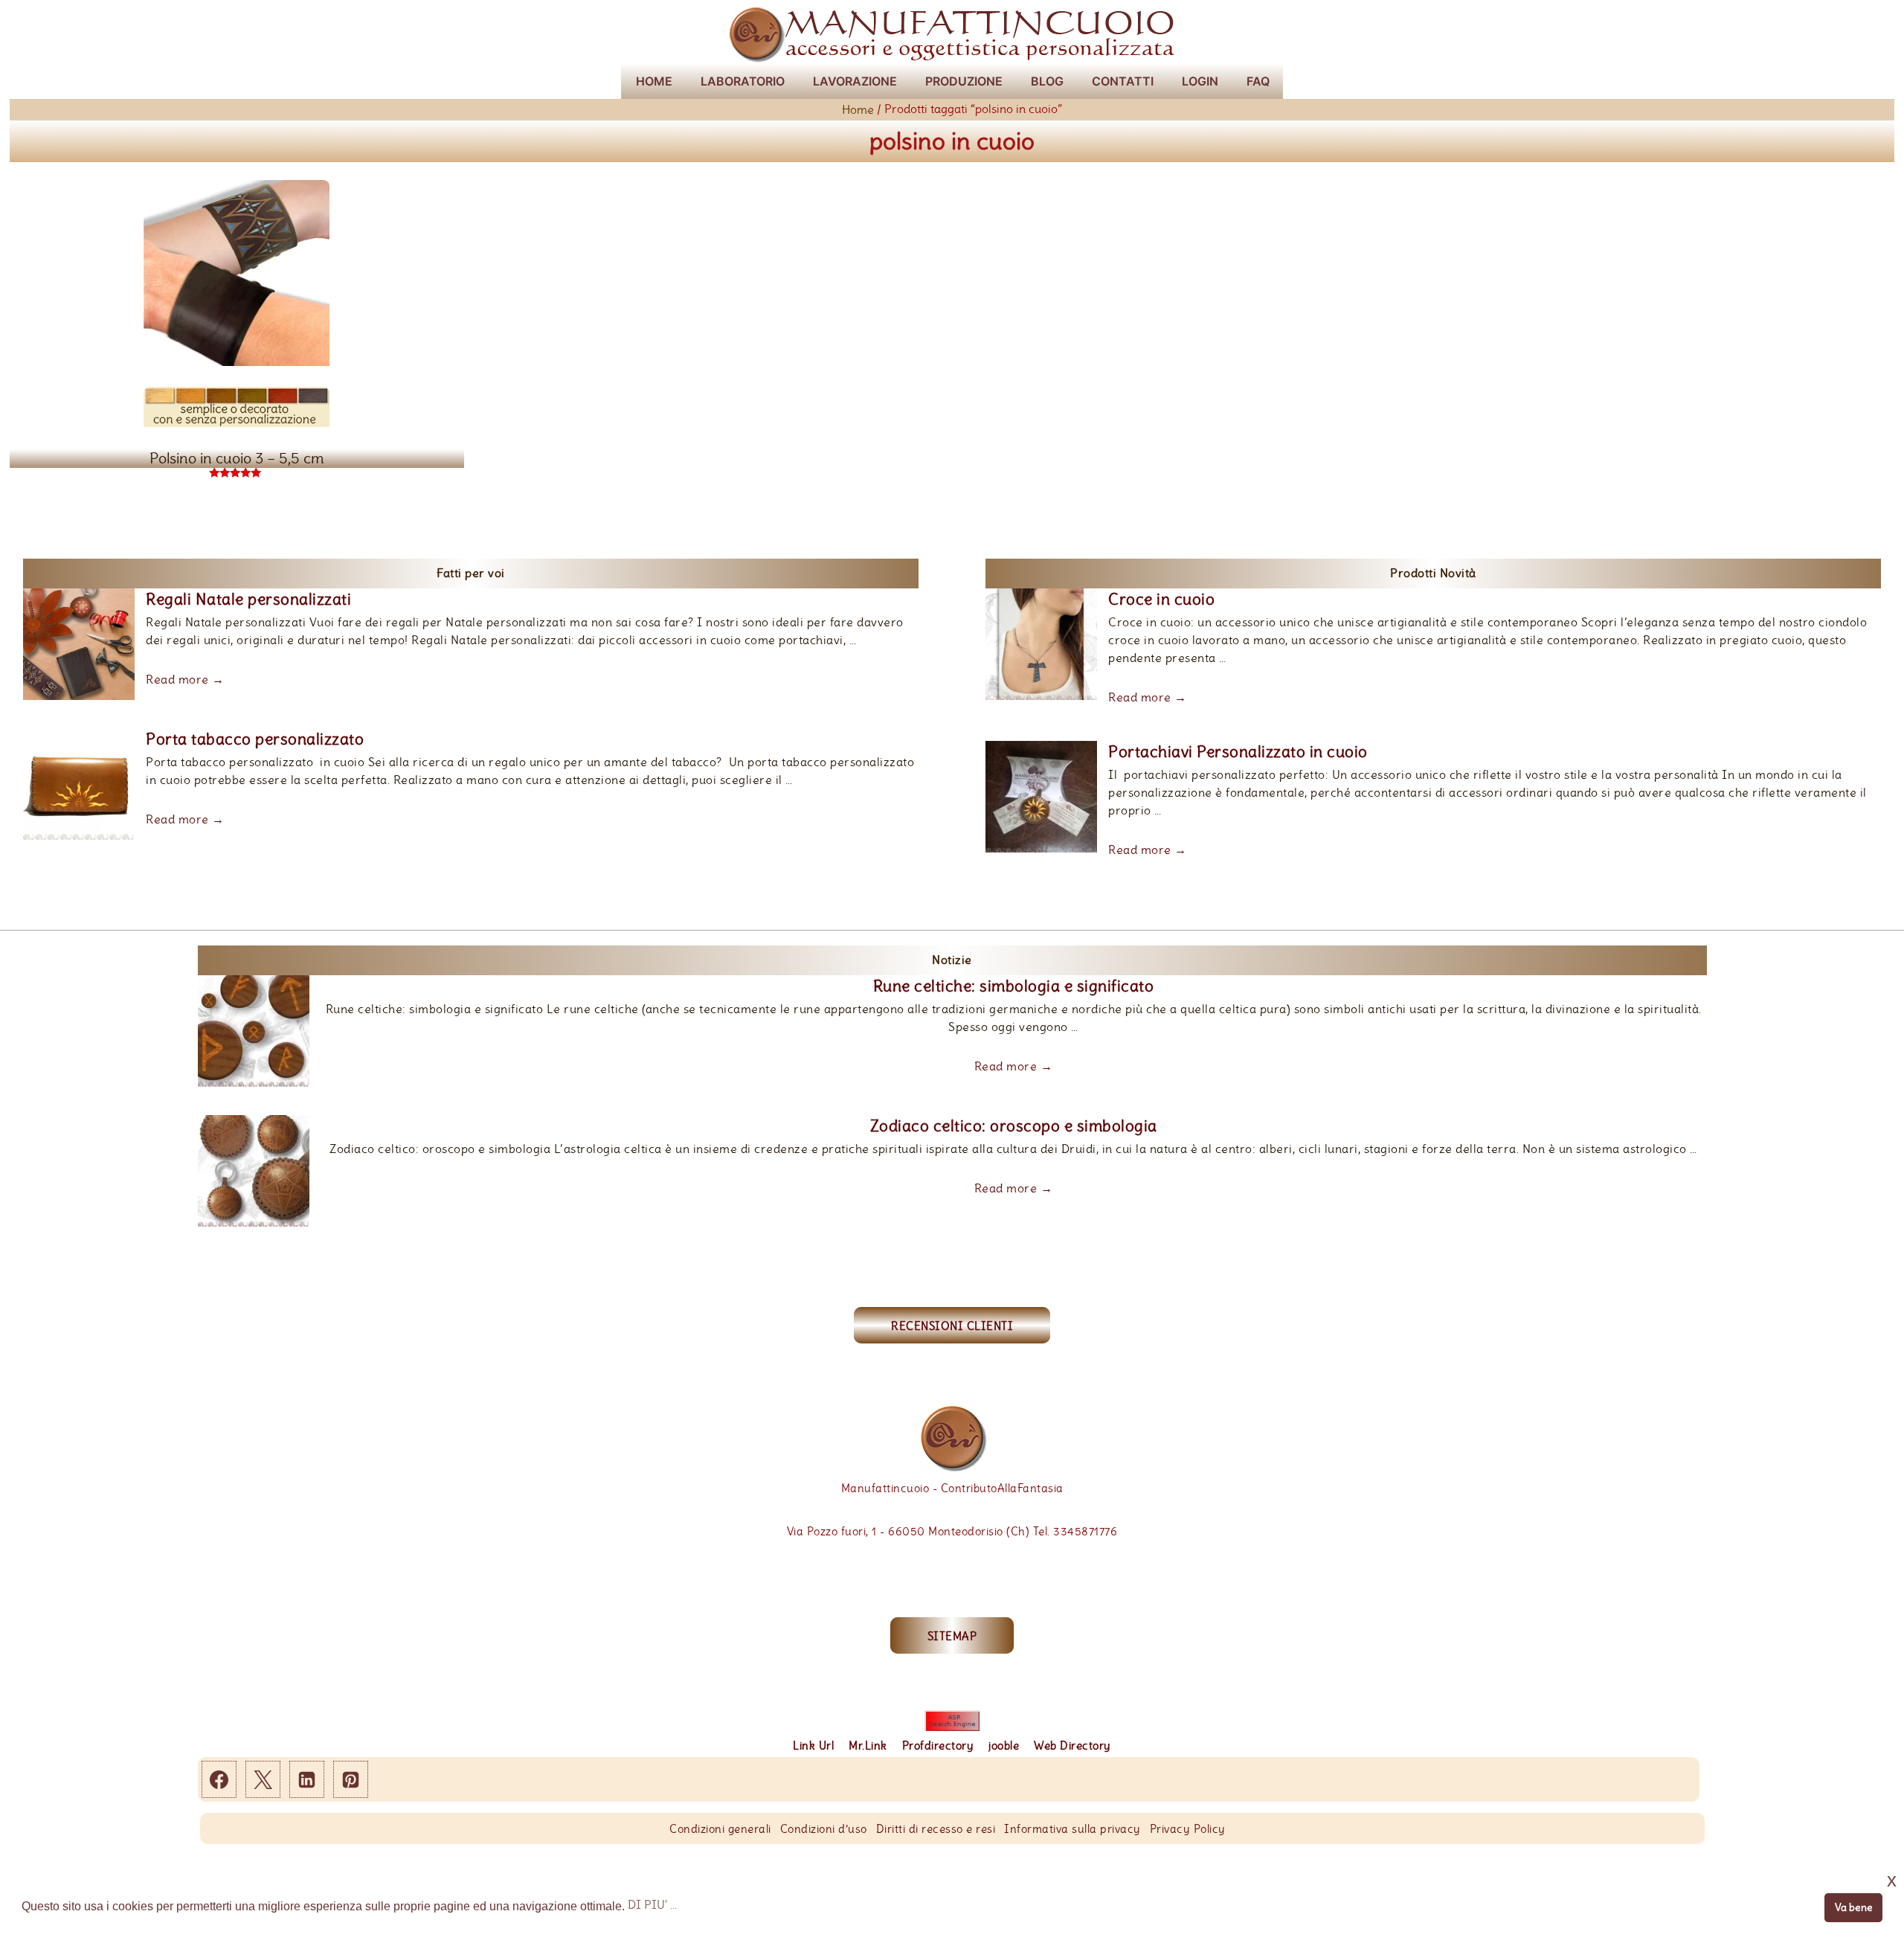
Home (858, 110)
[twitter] (263, 1779)
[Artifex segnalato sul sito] (952, 1721)
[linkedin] (307, 1779)
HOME (654, 81)
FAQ (1258, 81)
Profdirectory (938, 1746)
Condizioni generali (720, 1829)
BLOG (1047, 81)
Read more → (185, 680)
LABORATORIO (743, 81)
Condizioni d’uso (824, 1829)
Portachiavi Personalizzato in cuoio (1238, 751)
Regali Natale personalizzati (248, 599)
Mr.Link (868, 1746)
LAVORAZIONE (855, 81)
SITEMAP (952, 1636)
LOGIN (1200, 81)
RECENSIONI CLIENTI (952, 1326)
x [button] (1892, 1880)
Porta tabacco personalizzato (255, 738)
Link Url (813, 1746)
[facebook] (219, 1779)
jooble (1004, 1746)
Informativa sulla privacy (1072, 1829)
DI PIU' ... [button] (652, 1905)
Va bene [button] (1854, 1907)
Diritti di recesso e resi (936, 1829)
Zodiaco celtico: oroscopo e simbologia (1014, 1125)
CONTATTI (1123, 81)
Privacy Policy (1188, 1829)
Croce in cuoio (1161, 599)
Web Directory (1072, 1746)
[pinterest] (351, 1779)
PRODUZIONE (964, 81)
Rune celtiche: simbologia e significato (1014, 986)
